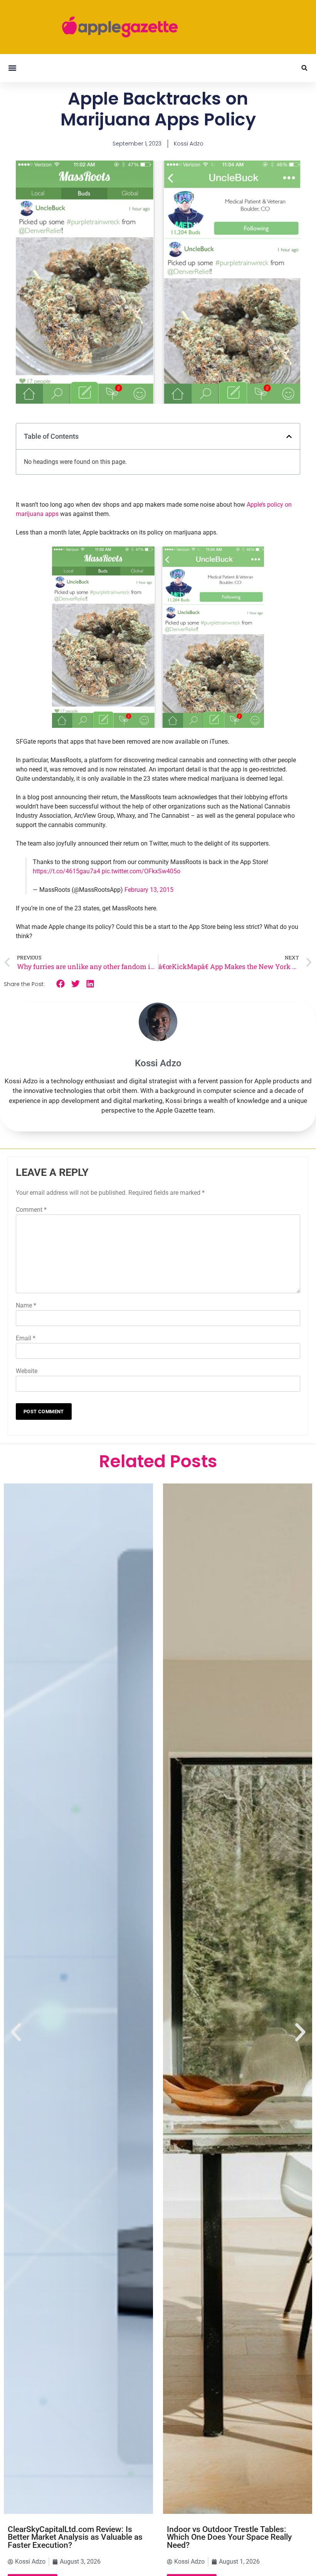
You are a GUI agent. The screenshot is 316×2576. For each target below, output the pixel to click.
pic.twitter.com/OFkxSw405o (141, 871)
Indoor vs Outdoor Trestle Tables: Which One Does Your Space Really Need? (229, 2537)
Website (27, 1371)
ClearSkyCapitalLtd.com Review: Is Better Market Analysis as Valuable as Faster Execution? (75, 2537)
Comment (31, 1210)
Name (26, 1305)
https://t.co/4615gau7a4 (66, 871)
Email (26, 1338)
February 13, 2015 (149, 890)
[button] (12, 68)
